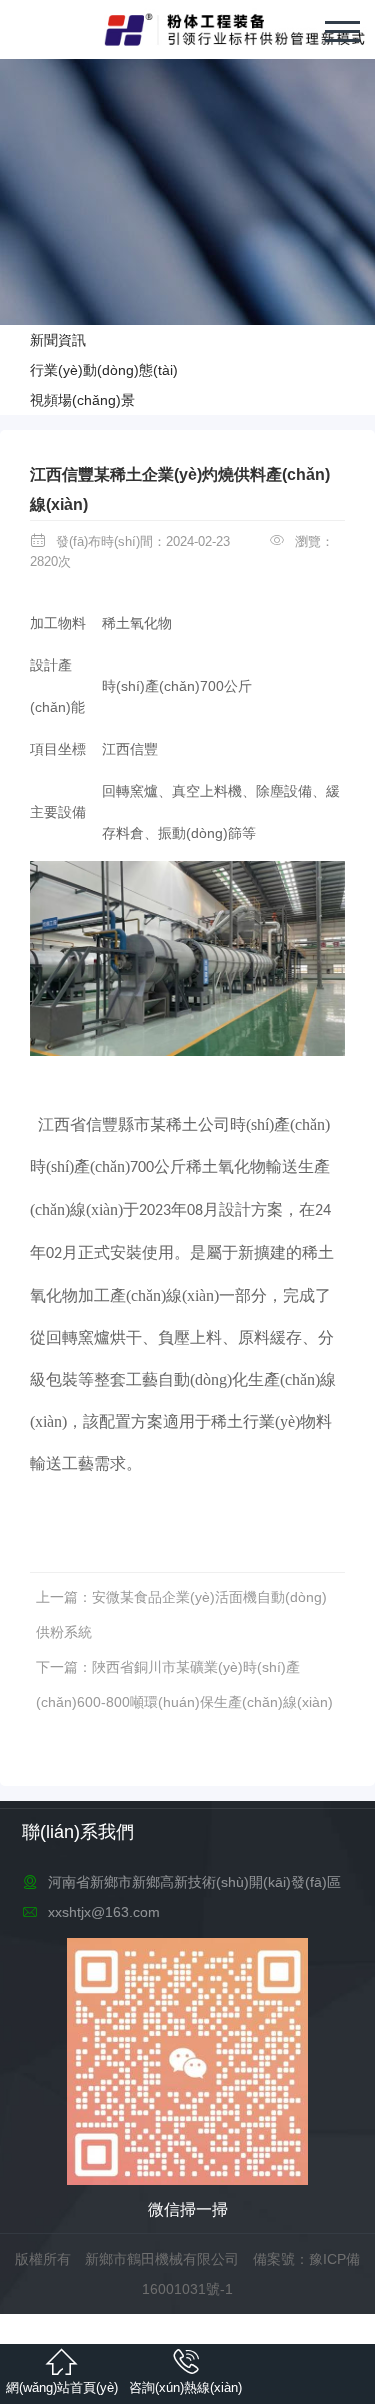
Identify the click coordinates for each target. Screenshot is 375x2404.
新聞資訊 (58, 340)
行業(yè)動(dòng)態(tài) (104, 370)
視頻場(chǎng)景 (82, 400)
